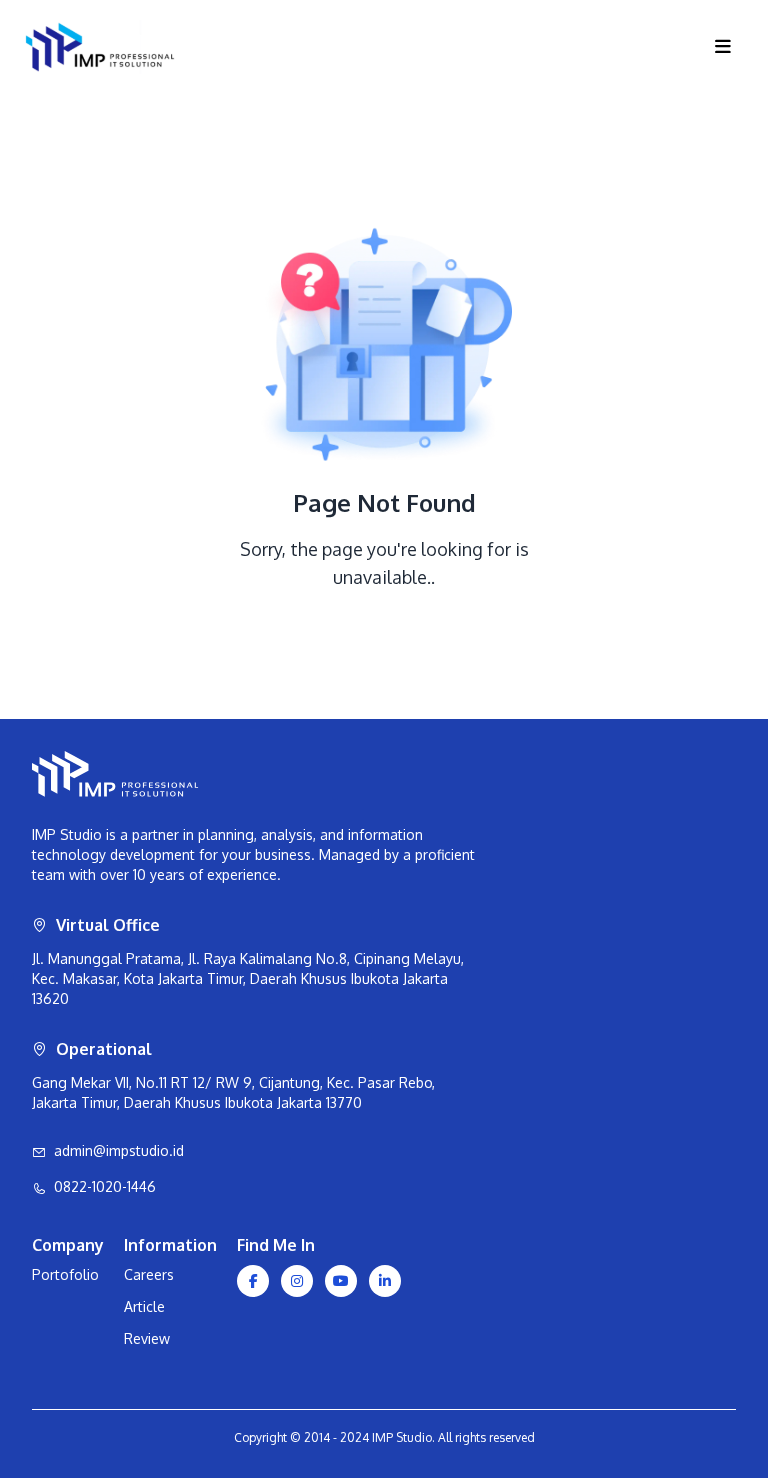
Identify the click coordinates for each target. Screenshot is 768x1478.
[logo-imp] (359, 47)
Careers (149, 1274)
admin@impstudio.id (119, 1150)
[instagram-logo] (297, 1281)
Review (147, 1338)
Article (144, 1306)
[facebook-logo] (253, 1281)
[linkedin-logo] (385, 1281)
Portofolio (65, 1274)
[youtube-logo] (341, 1281)
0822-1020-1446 (105, 1186)
